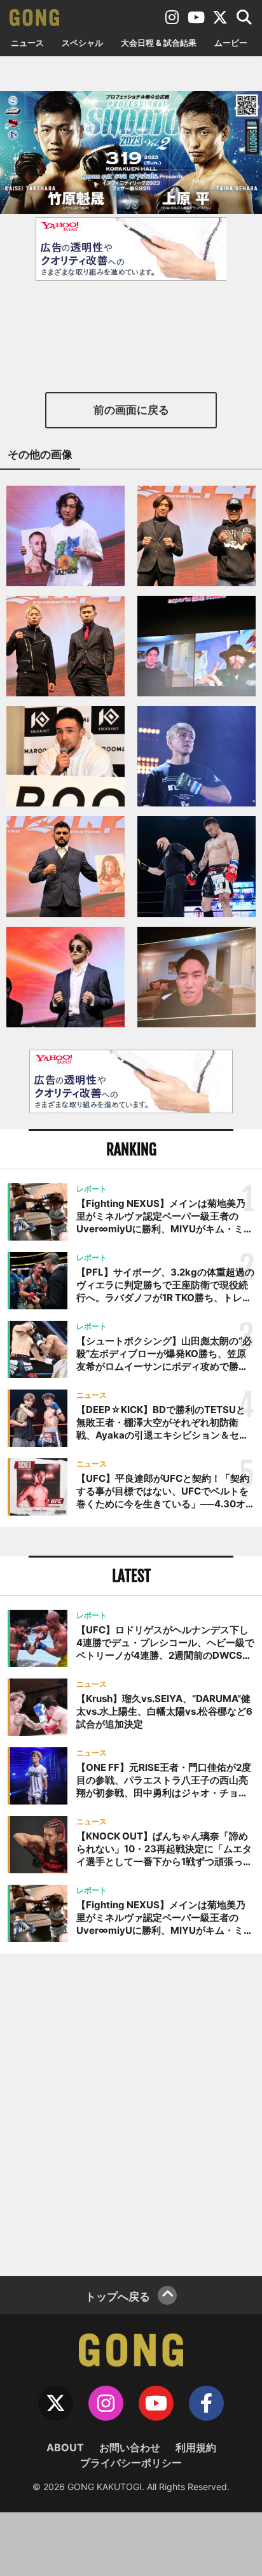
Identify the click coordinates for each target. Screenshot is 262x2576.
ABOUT (65, 2447)
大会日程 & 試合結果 (159, 43)
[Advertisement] (131, 2113)
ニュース (27, 43)
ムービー (231, 43)
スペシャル (82, 43)
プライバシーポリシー (131, 2463)
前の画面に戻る (131, 410)
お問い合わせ (130, 2447)
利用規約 (196, 2447)
